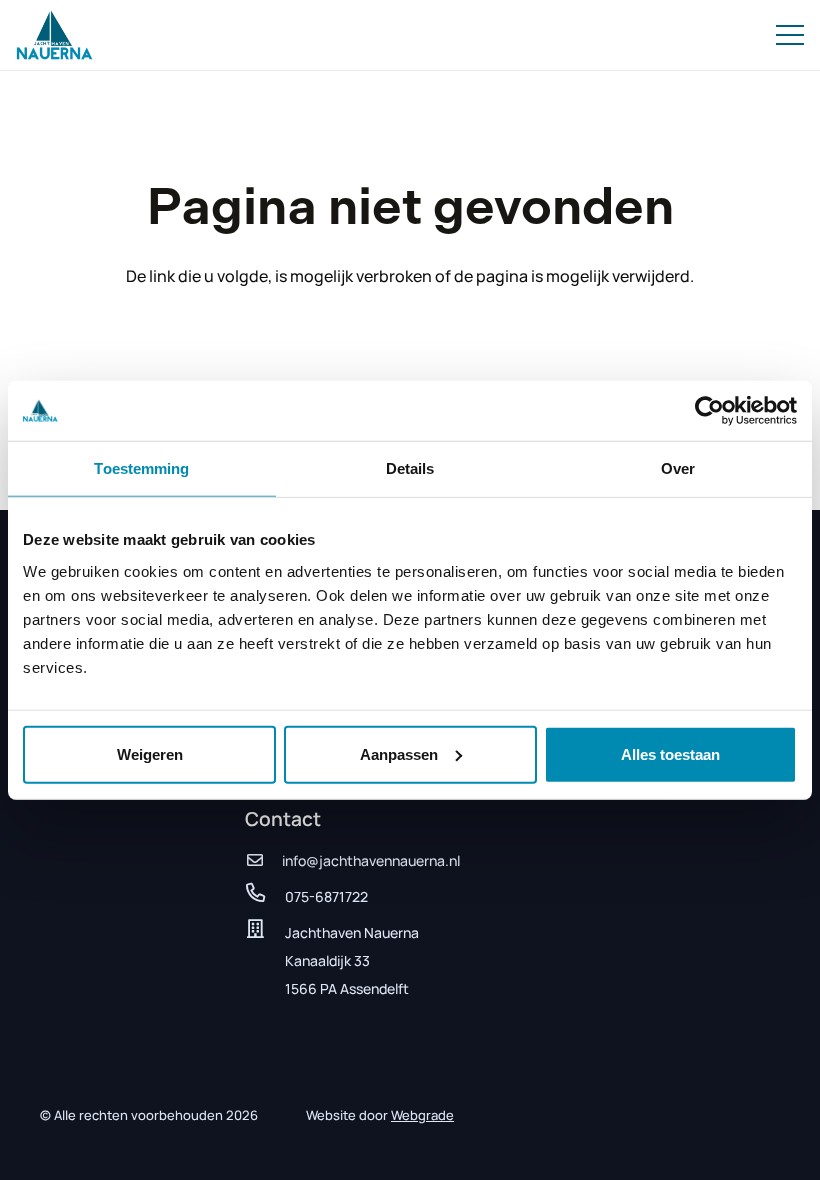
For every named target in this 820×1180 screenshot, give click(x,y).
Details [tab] (410, 468)
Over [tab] (678, 468)
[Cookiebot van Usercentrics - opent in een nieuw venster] (709, 411)
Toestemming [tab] (141, 468)
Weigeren (150, 753)
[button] (790, 35)
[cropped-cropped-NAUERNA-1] (54, 35)
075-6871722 (326, 896)
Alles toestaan (670, 753)
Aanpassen (399, 753)
